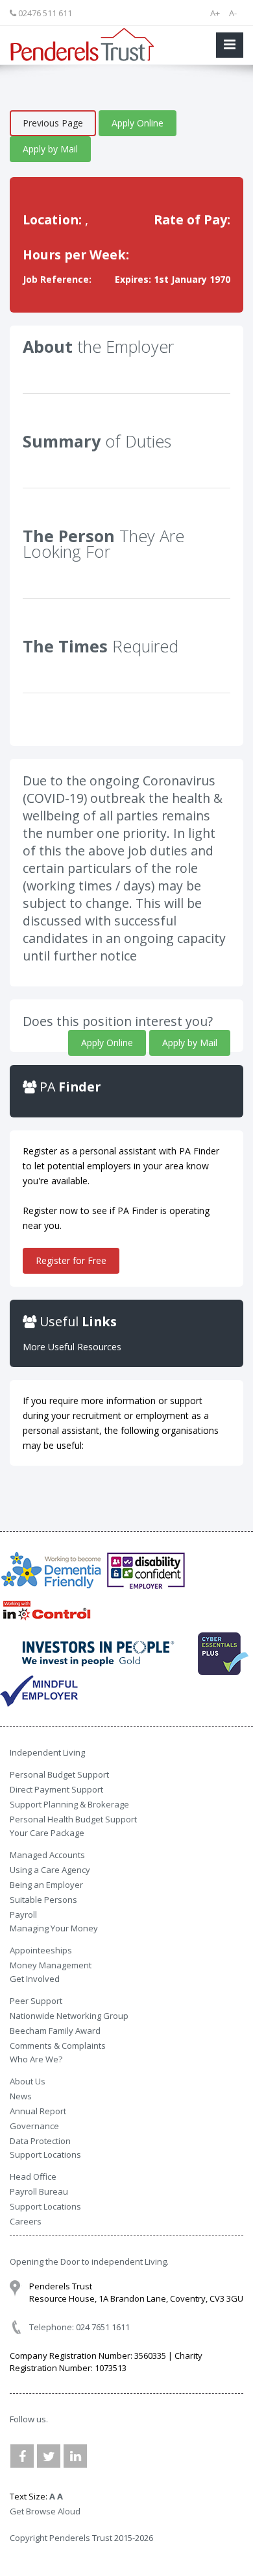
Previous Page (53, 123)
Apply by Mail (50, 149)
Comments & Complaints (58, 2045)
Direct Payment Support (56, 1789)
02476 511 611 (44, 13)
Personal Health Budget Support (73, 1819)
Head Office (33, 2176)
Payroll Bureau (39, 2191)
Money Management (51, 1965)
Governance (34, 2126)
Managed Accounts (47, 1855)
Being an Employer (46, 1885)
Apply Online (138, 123)
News (21, 2096)
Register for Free (71, 1260)
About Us (28, 2081)
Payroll (23, 1914)
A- (233, 13)
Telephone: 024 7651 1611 (79, 2327)
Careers (26, 2221)
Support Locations (45, 2206)
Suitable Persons (43, 1900)
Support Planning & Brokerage (69, 1804)
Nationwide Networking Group (69, 2016)
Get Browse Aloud (45, 2511)
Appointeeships (41, 1950)
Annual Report (38, 2111)
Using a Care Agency (50, 1870)
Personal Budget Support (59, 1774)
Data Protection (40, 2141)
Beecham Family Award (55, 2031)
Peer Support (36, 2001)
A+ (215, 13)
